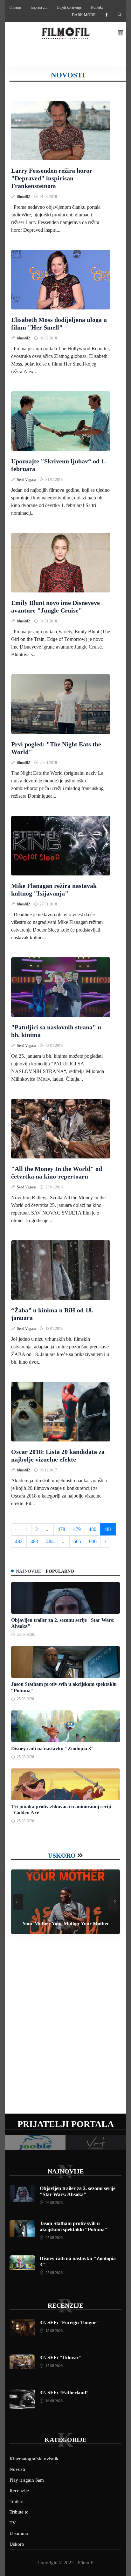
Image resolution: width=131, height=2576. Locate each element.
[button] (121, 33)
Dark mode (84, 15)
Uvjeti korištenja (69, 7)
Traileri (17, 2501)
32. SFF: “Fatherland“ (64, 2393)
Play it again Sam (27, 2480)
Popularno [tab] (60, 1571)
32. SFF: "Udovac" (61, 2358)
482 (19, 1541)
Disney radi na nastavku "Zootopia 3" (52, 1749)
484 (50, 1541)
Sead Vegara (27, 480)
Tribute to (19, 2512)
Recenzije (65, 2305)
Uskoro (62, 1855)
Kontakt (97, 7)
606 (93, 1541)
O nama (15, 7)
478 (61, 1529)
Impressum (39, 7)
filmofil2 (24, 197)
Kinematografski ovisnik (34, 2459)
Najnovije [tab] (28, 1571)
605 (77, 1541)
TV (13, 2523)
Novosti (17, 2469)
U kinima (19, 2533)
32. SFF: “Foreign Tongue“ (69, 2322)
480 (93, 1529)
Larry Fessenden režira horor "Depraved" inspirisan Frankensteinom (52, 178)
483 (34, 1541)
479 (77, 1529)
